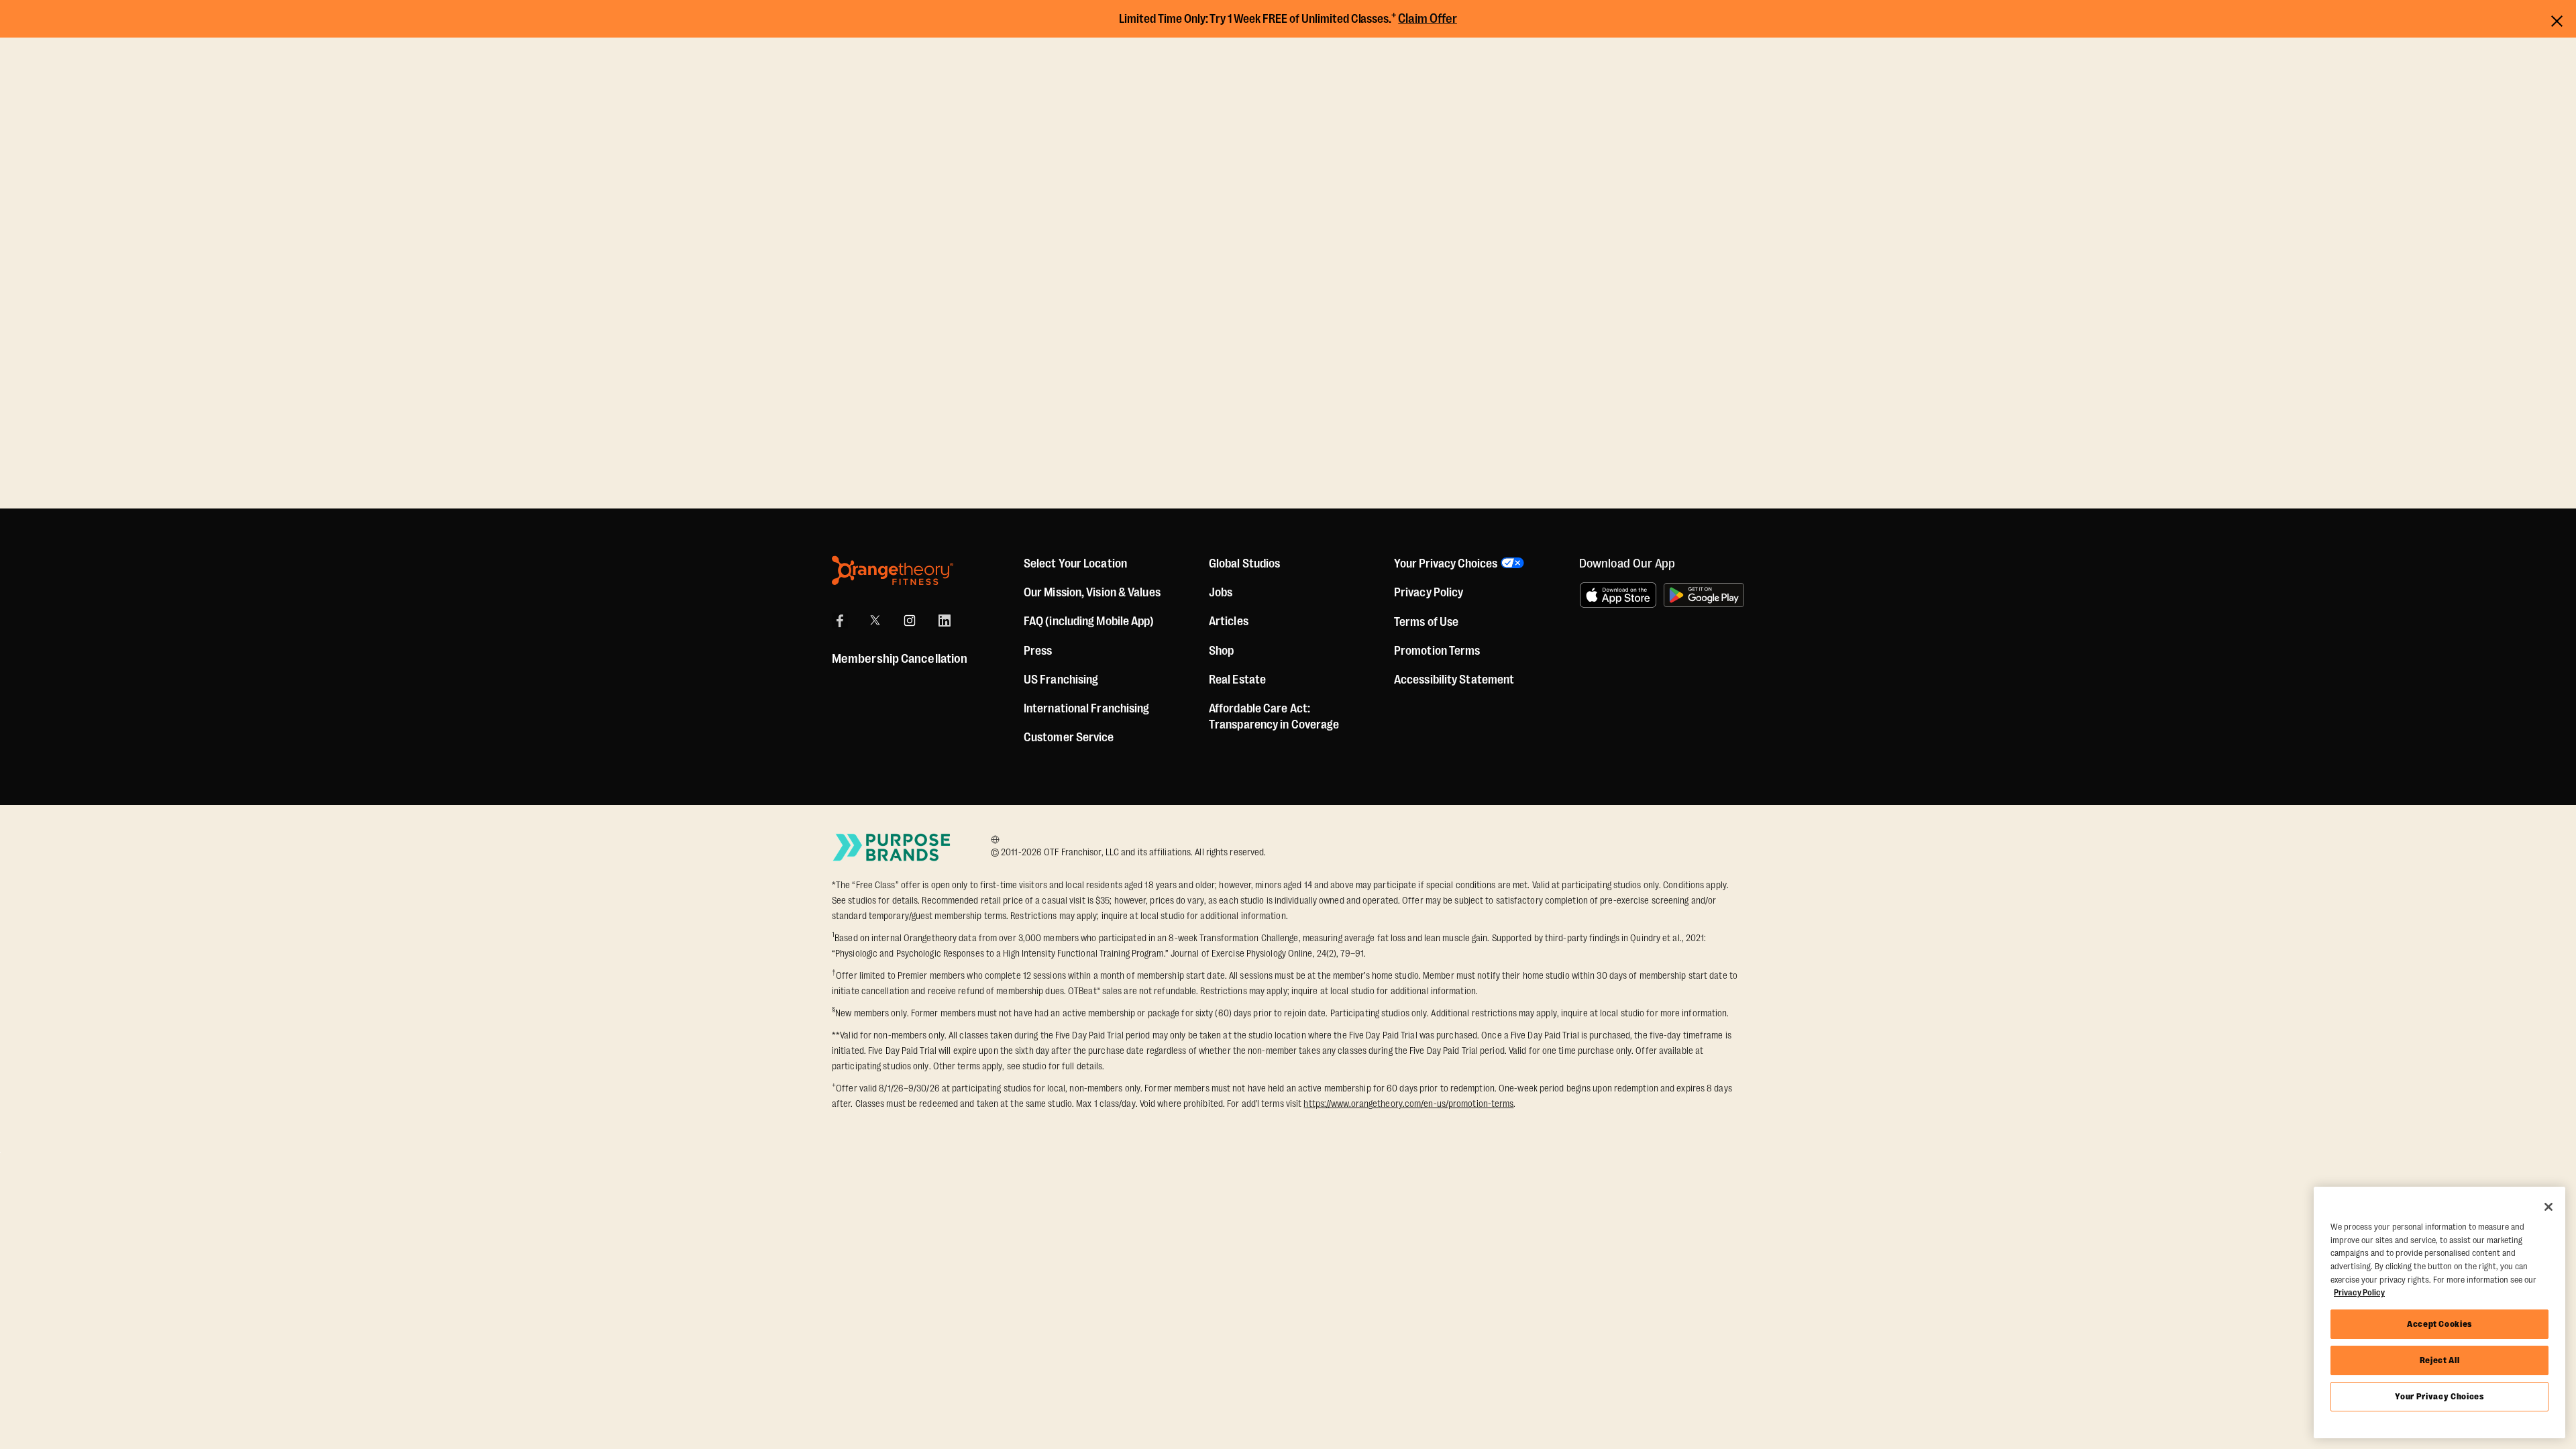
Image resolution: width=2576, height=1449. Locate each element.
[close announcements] (2557, 19)
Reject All (2440, 1360)
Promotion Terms (1437, 651)
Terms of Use (1426, 622)
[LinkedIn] (945, 621)
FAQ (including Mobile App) (1089, 621)
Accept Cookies (2439, 1324)
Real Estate (1237, 680)
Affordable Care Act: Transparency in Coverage (1274, 716)
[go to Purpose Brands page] (892, 847)
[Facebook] (840, 621)
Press (1038, 651)
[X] (875, 621)
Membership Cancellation (900, 659)
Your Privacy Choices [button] (1446, 563)
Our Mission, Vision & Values (1092, 592)
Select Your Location (1075, 563)
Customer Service (1069, 737)
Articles (1229, 621)
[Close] (2548, 1207)
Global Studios (1244, 563)
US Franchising (1061, 680)
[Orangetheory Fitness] (893, 571)
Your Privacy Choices (2439, 1396)
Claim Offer (1428, 19)
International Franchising (1087, 708)
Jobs (1221, 592)
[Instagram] (910, 621)
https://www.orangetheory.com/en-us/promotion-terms (1408, 1104)
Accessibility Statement (1454, 680)
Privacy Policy (1429, 592)
